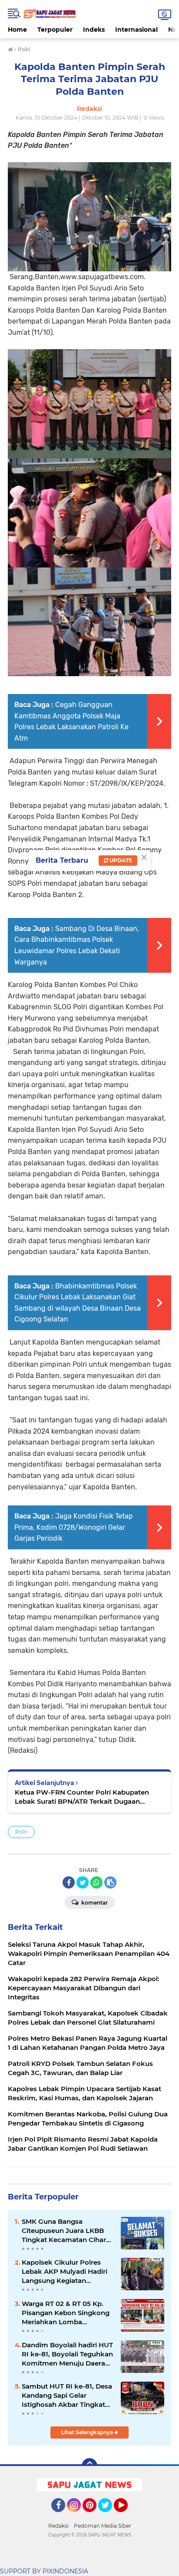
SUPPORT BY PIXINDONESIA (44, 2571)
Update (120, 860)
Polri (21, 1832)
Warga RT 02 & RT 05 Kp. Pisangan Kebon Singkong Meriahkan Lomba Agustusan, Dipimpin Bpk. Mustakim (66, 2313)
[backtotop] (89, 2466)
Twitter (109, 2516)
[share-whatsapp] (96, 1882)
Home (17, 30)
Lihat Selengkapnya (88, 2432)
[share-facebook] (69, 1882)
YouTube (127, 2516)
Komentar (94, 1903)
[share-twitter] (83, 1882)
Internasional (136, 30)
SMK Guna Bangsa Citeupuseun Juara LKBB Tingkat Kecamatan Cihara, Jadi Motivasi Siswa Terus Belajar (67, 2231)
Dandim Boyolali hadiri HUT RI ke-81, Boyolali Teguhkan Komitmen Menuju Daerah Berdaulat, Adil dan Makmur (67, 2354)
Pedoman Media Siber (103, 2526)
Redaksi (58, 2526)
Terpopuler (55, 30)
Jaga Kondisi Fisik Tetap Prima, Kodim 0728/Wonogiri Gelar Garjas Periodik (74, 1527)
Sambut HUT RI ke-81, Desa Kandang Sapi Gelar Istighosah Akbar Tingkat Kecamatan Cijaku (67, 2396)
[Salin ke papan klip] (110, 1882)
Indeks (94, 30)
